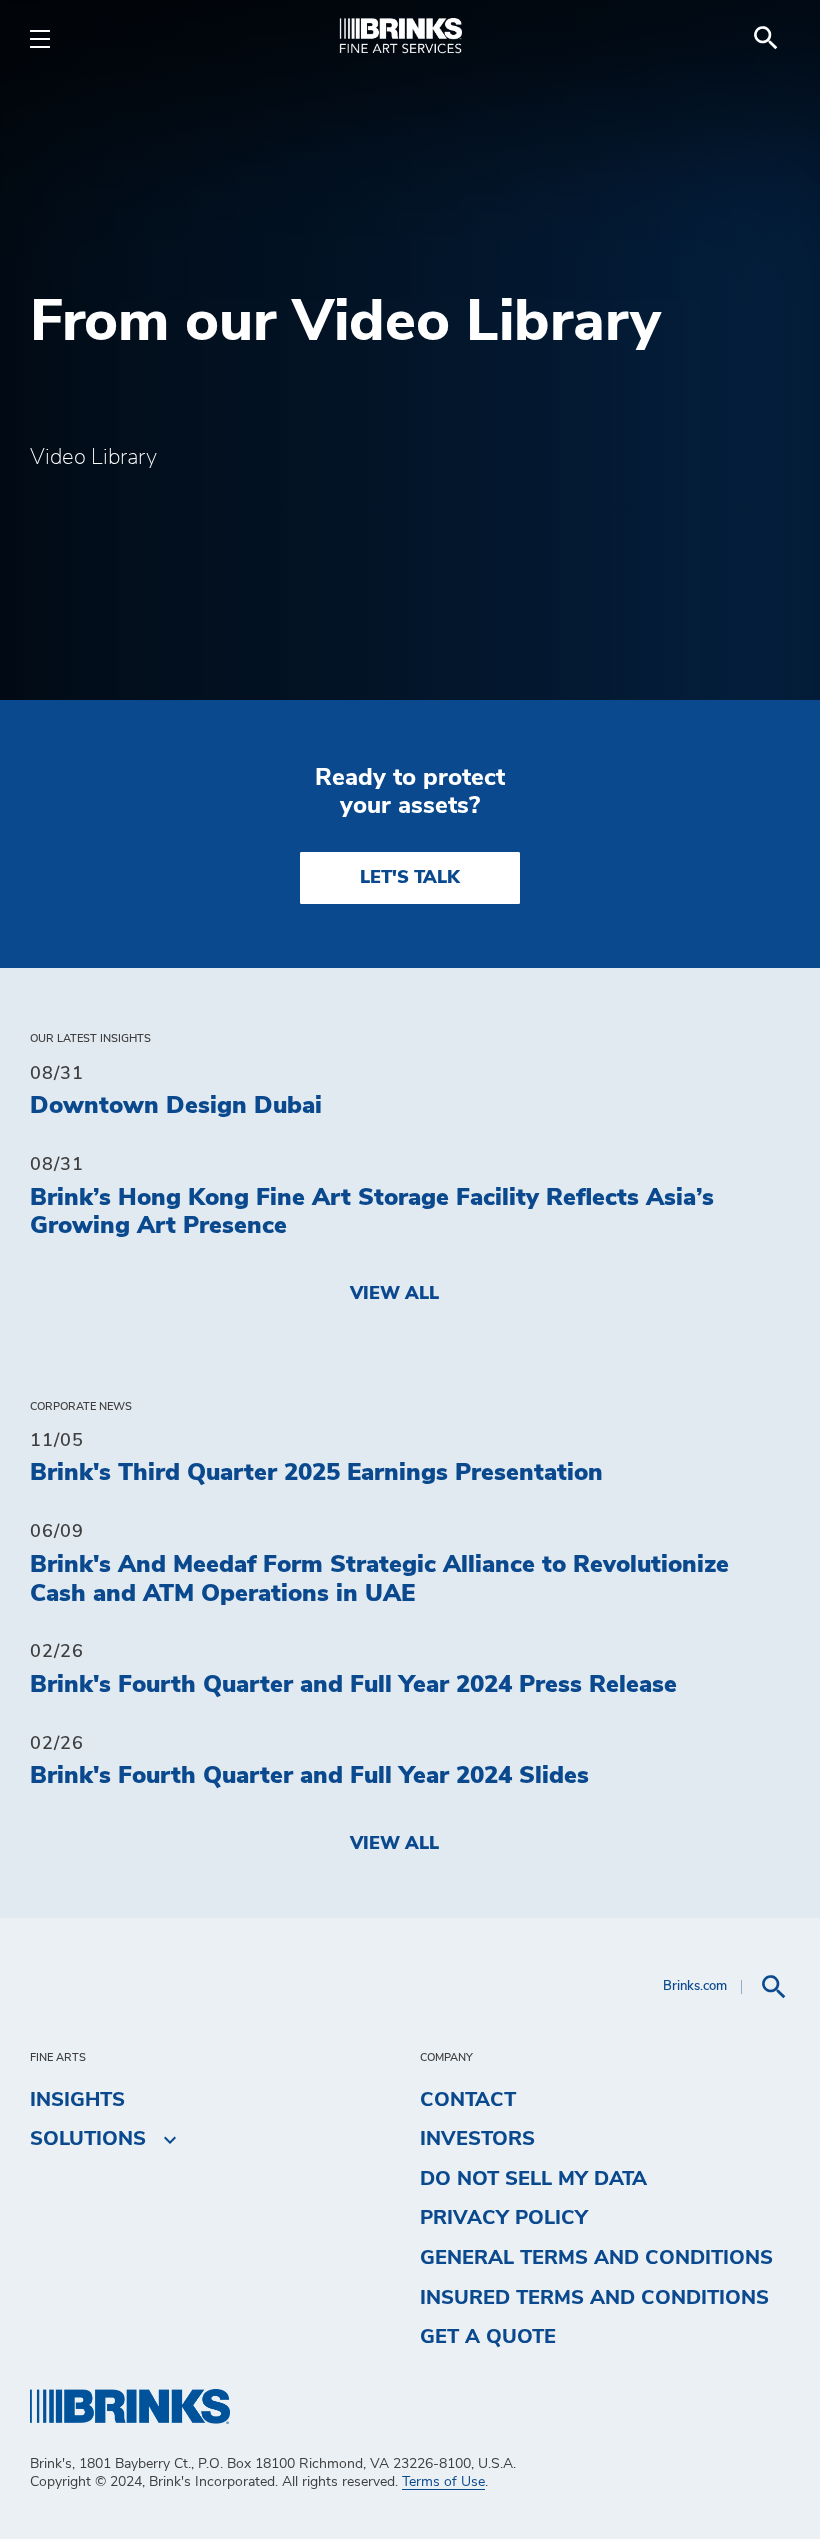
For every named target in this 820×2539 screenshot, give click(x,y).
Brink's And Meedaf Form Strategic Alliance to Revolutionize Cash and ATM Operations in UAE (379, 1579)
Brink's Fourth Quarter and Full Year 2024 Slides (309, 1776)
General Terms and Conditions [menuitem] (596, 2258)
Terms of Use (443, 2482)
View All (394, 1294)
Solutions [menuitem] (88, 2139)
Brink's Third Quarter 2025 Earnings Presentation (316, 1473)
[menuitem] (766, 38)
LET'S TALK (410, 878)
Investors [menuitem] (477, 2139)
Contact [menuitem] (468, 2100)
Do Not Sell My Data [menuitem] (533, 2179)
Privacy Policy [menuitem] (504, 2218)
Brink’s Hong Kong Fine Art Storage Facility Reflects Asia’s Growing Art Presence (372, 1212)
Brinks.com (695, 1986)
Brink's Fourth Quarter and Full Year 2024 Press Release (353, 1685)
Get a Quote (488, 2337)
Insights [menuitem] (77, 2100)
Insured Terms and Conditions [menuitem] (594, 2298)
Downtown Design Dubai (176, 1106)
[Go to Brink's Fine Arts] (410, 38)
